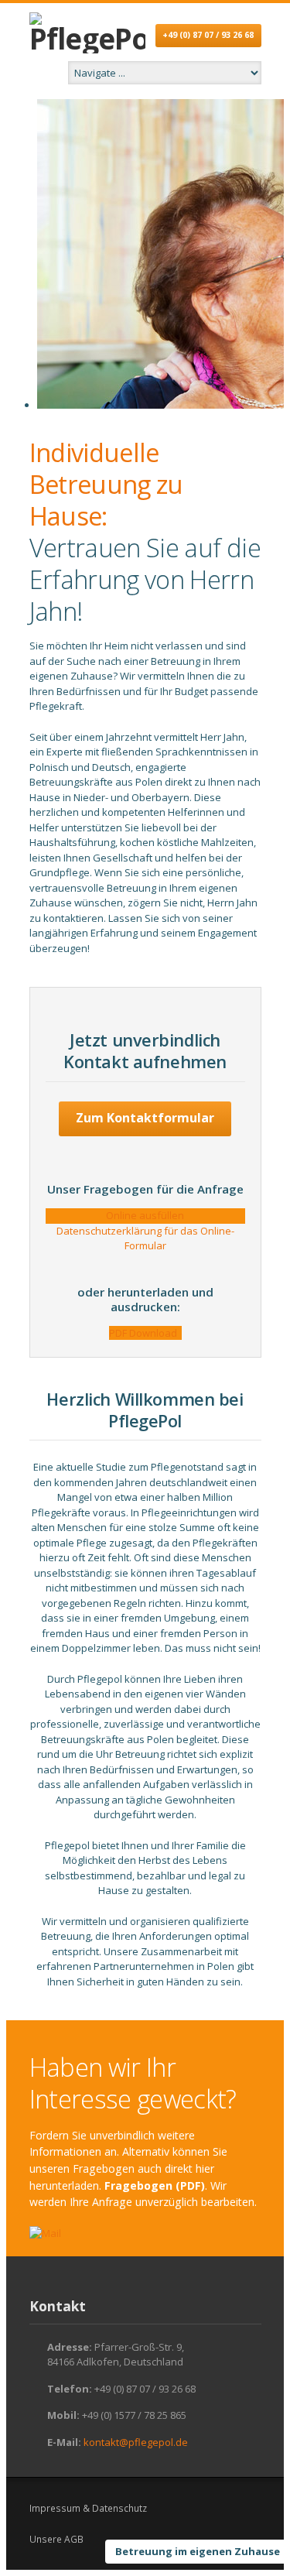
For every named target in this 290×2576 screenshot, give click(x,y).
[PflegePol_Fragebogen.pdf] (45, 2234)
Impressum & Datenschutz (88, 2508)
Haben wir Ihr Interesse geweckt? (133, 2083)
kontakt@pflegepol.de (136, 2442)
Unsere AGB (56, 2539)
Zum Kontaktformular (145, 1118)
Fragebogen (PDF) (155, 2185)
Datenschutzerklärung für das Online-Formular (145, 1238)
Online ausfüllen (145, 1215)
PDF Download (145, 1333)
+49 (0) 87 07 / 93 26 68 (208, 35)
